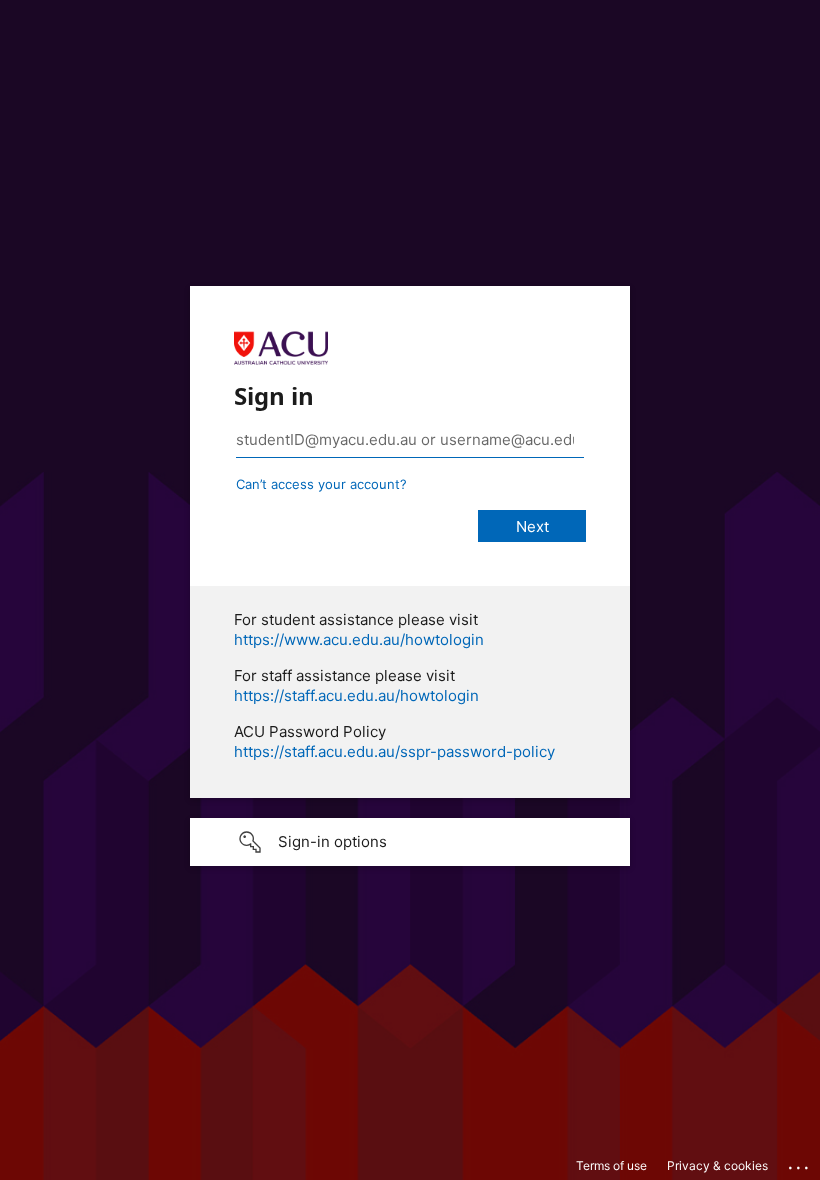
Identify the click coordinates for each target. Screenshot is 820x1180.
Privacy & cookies (717, 1165)
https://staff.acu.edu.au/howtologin (356, 695)
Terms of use (611, 1165)
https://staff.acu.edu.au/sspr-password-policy (394, 751)
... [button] (800, 1163)
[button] (410, 842)
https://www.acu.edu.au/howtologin (359, 639)
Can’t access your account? (321, 484)
